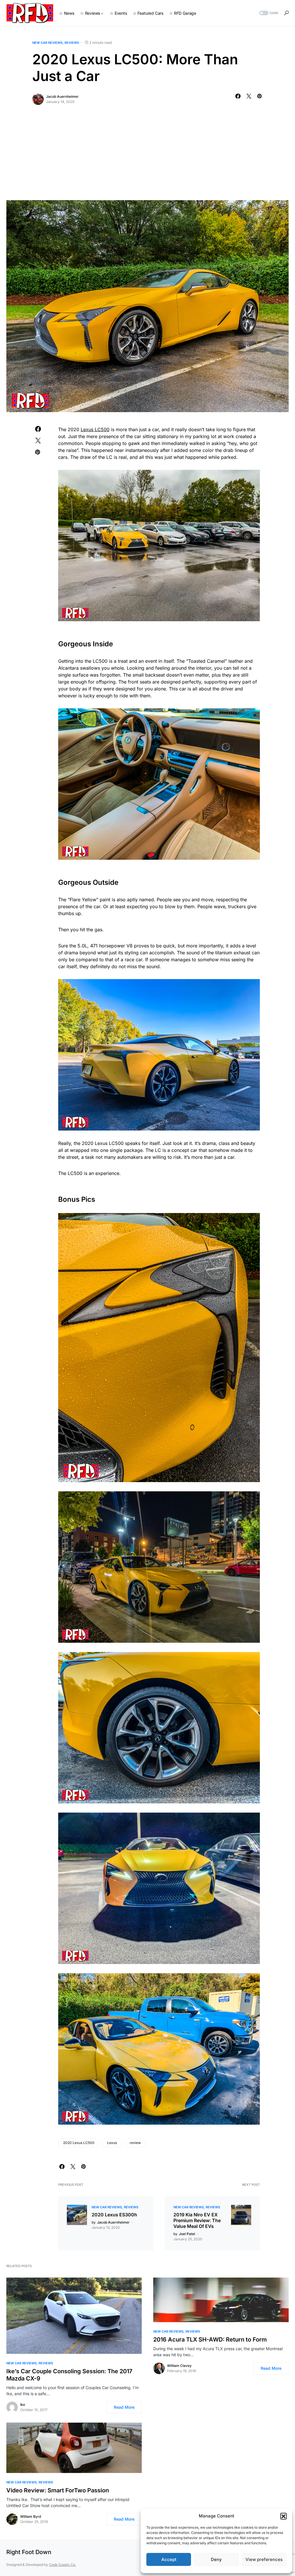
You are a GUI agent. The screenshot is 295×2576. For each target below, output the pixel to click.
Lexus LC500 (95, 429)
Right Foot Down (29, 2552)
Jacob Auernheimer (62, 96)
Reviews (72, 43)
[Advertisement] (147, 157)
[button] (283, 2516)
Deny (216, 2559)
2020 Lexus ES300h (114, 2215)
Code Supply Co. (63, 2565)
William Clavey (179, 2366)
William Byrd (31, 2516)
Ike (23, 2405)
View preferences (264, 2559)
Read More (124, 2407)
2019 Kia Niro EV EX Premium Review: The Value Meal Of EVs (197, 2220)
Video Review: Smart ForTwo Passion (58, 2490)
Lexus (112, 2143)
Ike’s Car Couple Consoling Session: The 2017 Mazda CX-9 (69, 2375)
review (135, 2143)
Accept (169, 2559)
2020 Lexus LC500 (79, 2143)
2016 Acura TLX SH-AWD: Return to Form (210, 2340)
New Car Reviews (47, 43)
